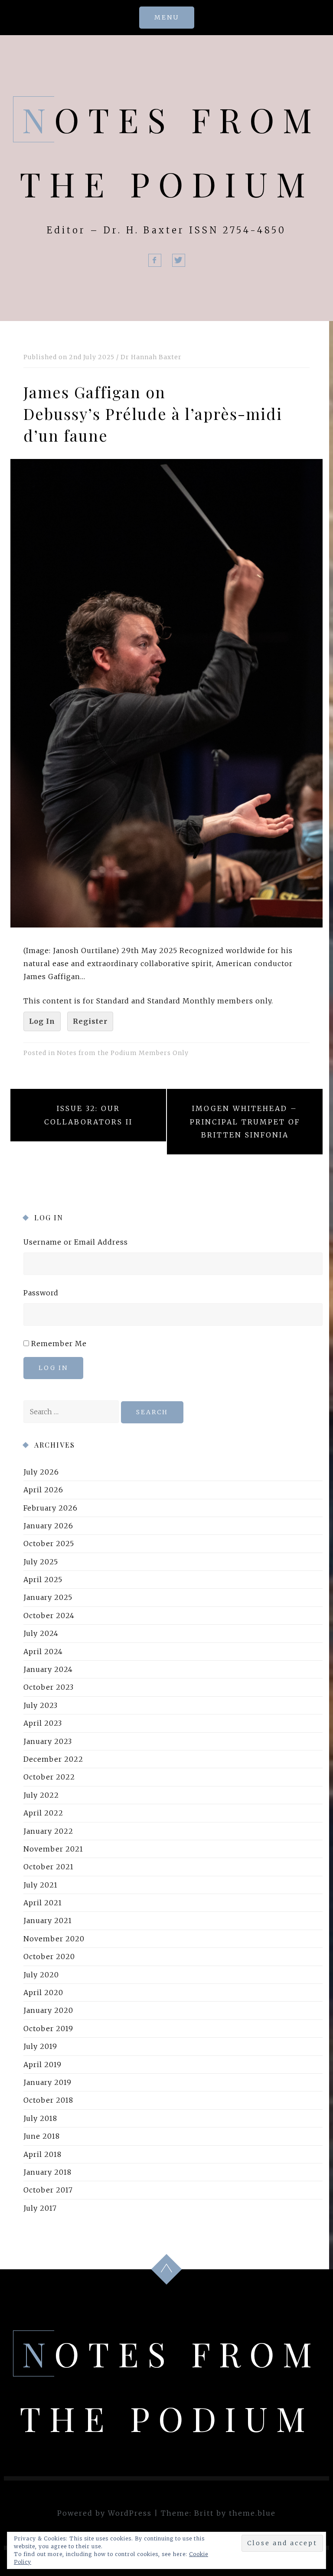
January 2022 (48, 1831)
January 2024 (48, 1669)
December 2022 (53, 1759)
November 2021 (53, 1849)
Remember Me (59, 1344)
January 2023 (48, 1741)
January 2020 (48, 2011)
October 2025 (49, 1544)
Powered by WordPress (104, 2513)
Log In (42, 1021)
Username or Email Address (76, 1242)
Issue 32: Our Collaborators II (88, 1115)
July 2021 (41, 1885)
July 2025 (41, 1562)
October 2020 (49, 1957)
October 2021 (49, 1867)
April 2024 (43, 1652)
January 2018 (47, 2172)
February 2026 (51, 1508)
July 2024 (41, 1634)
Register (90, 1021)
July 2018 (40, 2118)
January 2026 (48, 1526)
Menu (167, 17)
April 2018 (42, 2154)
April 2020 (43, 1993)
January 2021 (48, 1921)
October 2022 (49, 1777)
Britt (204, 2513)
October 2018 (48, 2101)
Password (41, 1293)
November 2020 (54, 1939)
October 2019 (48, 2029)
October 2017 (48, 2190)
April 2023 (43, 1724)
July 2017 (40, 2208)
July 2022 (41, 1795)
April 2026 (43, 1490)
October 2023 (49, 1688)
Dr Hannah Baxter (151, 357)
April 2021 (43, 1903)
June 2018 (42, 2137)
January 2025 (48, 1598)
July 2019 (40, 2047)
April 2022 (43, 1813)
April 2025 (43, 1580)
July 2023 (41, 1705)
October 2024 (49, 1616)
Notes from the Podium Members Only (123, 1053)
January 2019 (47, 2082)
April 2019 (42, 2065)
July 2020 (41, 1975)
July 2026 (41, 1472)
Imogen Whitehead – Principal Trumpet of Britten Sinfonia (245, 1122)
